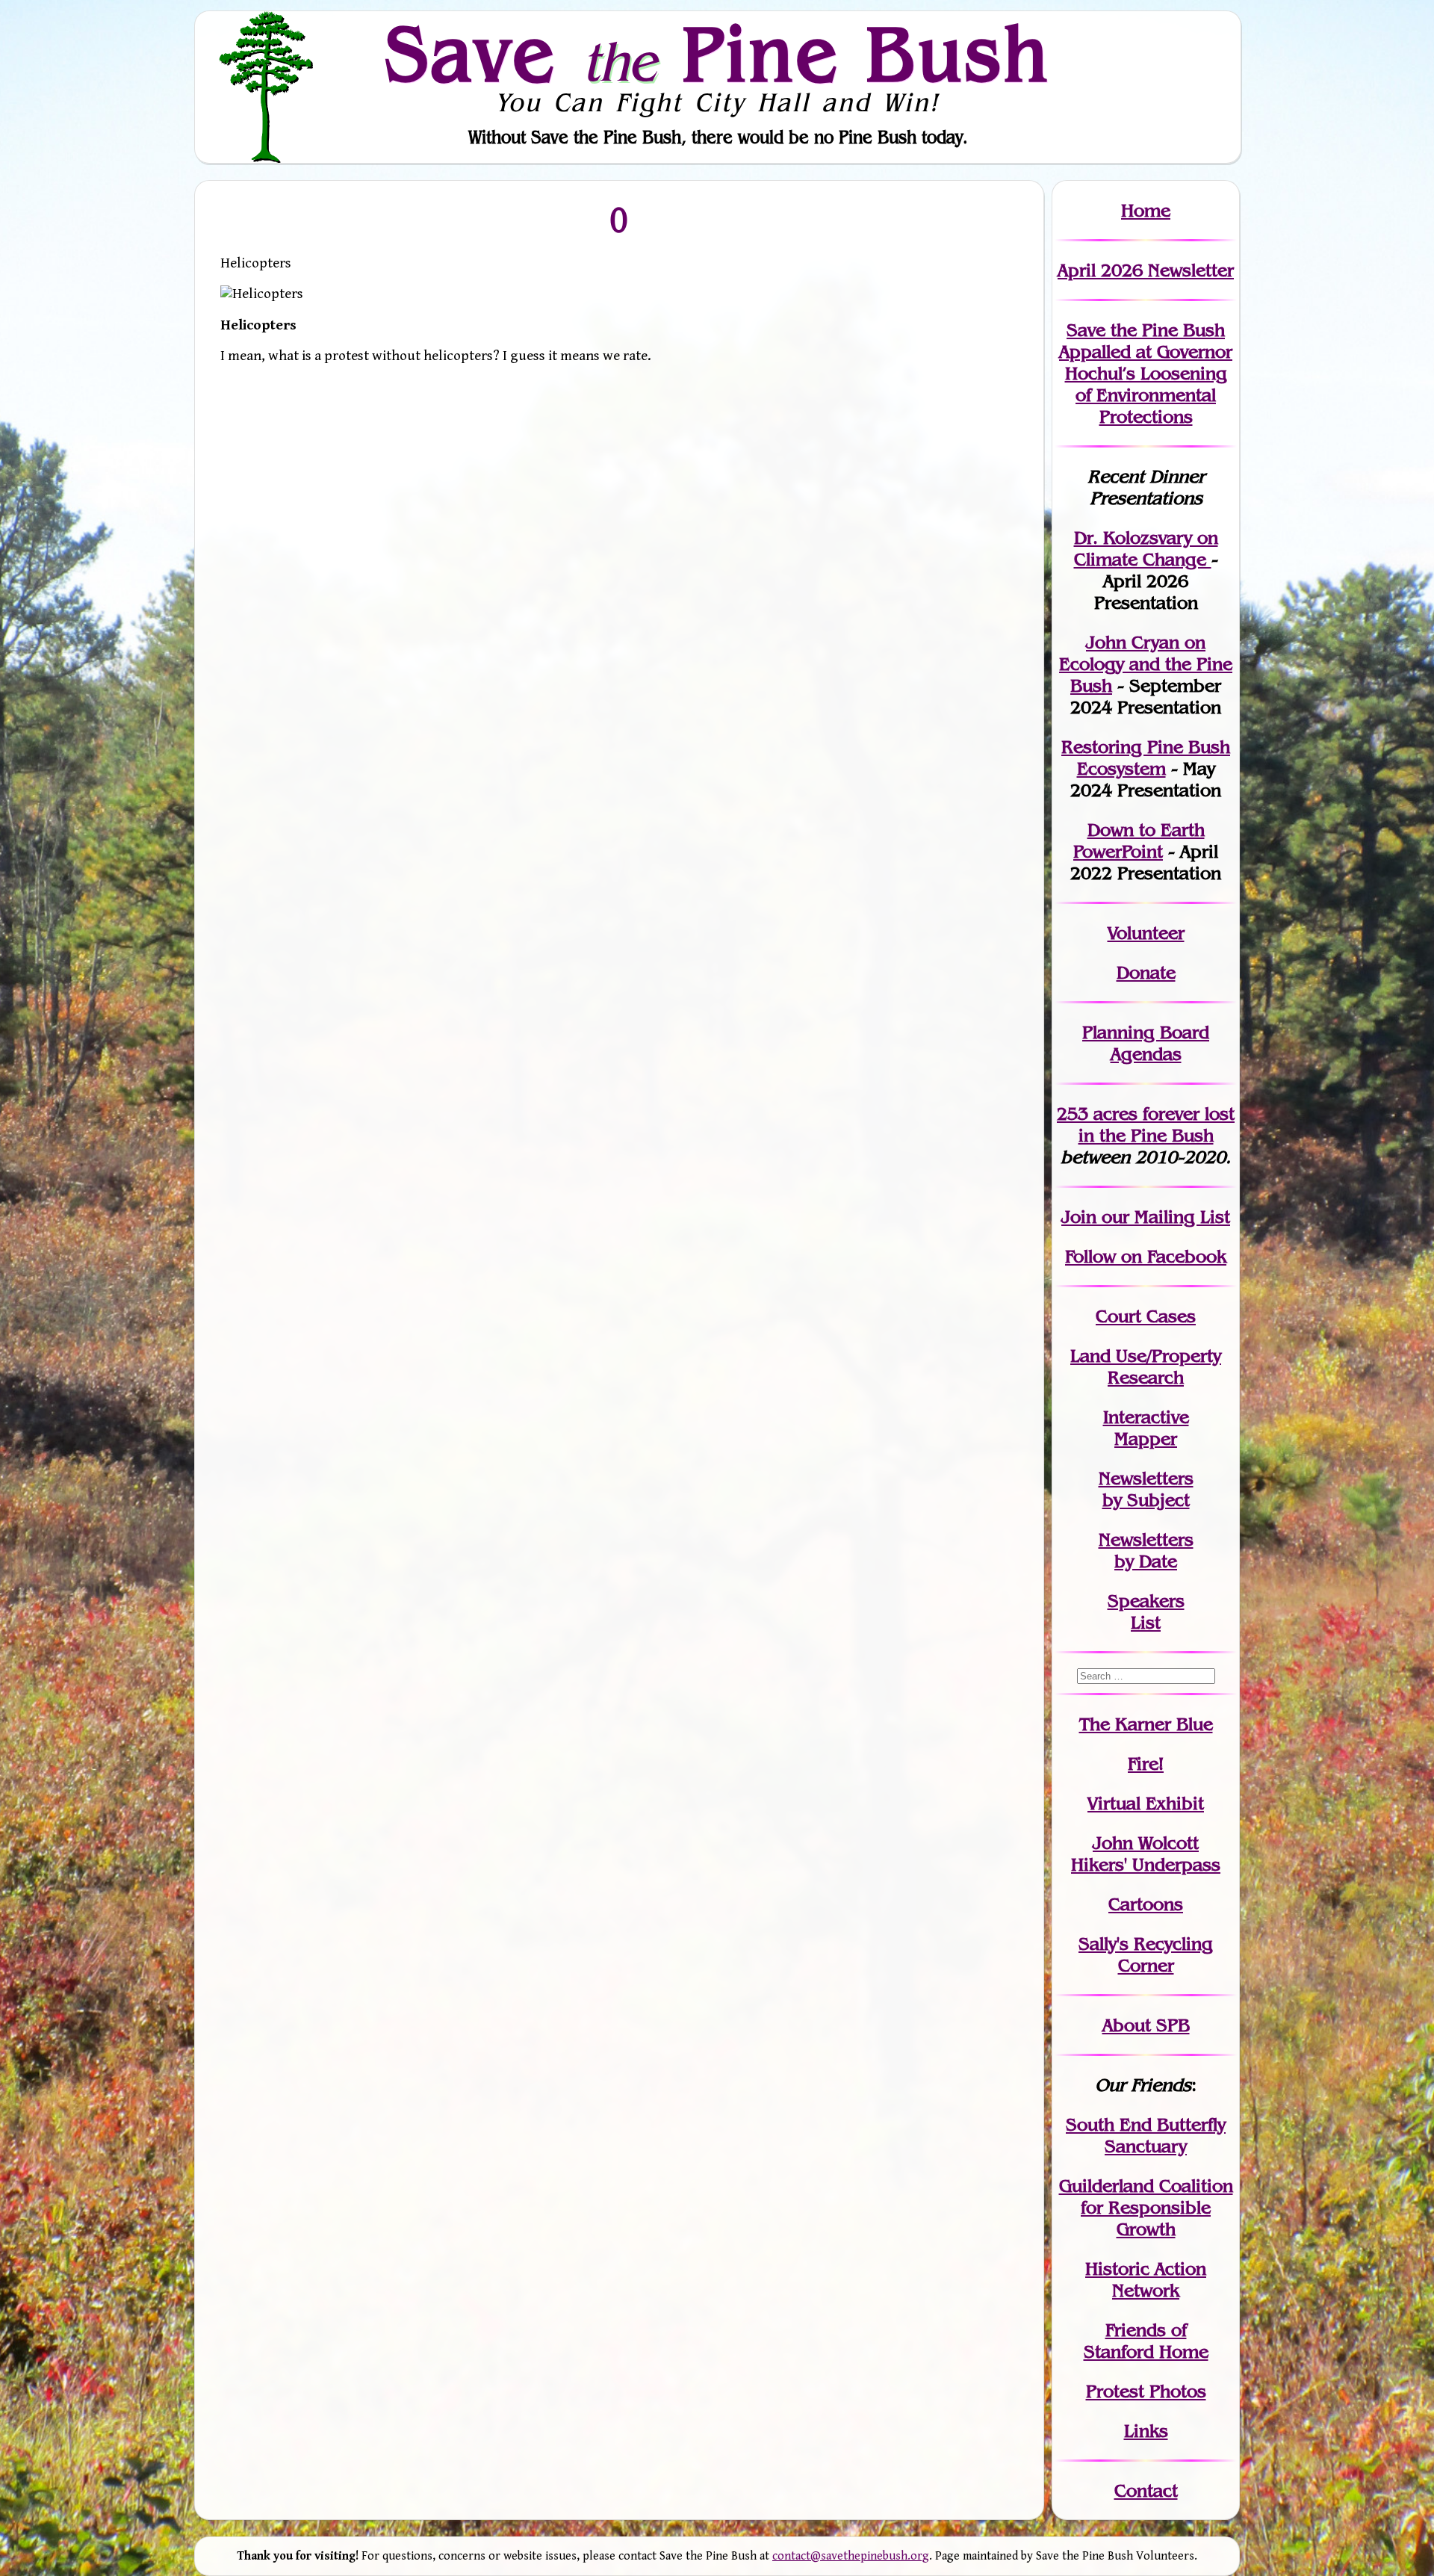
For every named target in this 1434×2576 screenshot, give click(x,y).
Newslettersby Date (1146, 1550)
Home (1146, 210)
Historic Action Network (1146, 2279)
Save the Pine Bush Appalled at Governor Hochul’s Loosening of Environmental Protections (1146, 373)
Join (1079, 1217)
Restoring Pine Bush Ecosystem (1146, 758)
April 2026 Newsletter (1146, 270)
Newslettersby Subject (1146, 1489)
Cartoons (1146, 1904)
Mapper (1146, 1439)
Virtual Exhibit (1146, 1803)
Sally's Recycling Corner (1146, 1954)
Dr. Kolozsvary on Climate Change (1146, 548)
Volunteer (1146, 933)
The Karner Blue (1146, 1724)
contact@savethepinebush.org (851, 2556)
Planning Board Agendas (1146, 1043)
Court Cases (1146, 1316)
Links (1146, 2431)
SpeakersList (1146, 1611)
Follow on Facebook (1146, 1256)
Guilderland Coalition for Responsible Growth (1146, 2207)
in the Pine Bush (1157, 1124)
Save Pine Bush (718, 53)
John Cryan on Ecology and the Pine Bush (1146, 664)
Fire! (1146, 1764)
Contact (1146, 2490)
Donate (1146, 972)
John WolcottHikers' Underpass (1146, 1854)
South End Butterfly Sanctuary (1146, 2135)
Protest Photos (1146, 2391)
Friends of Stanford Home (1146, 2341)
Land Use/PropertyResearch (1146, 1366)
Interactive (1146, 1417)
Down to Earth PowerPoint (1139, 840)
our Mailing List (1163, 1217)
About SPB (1146, 2025)
